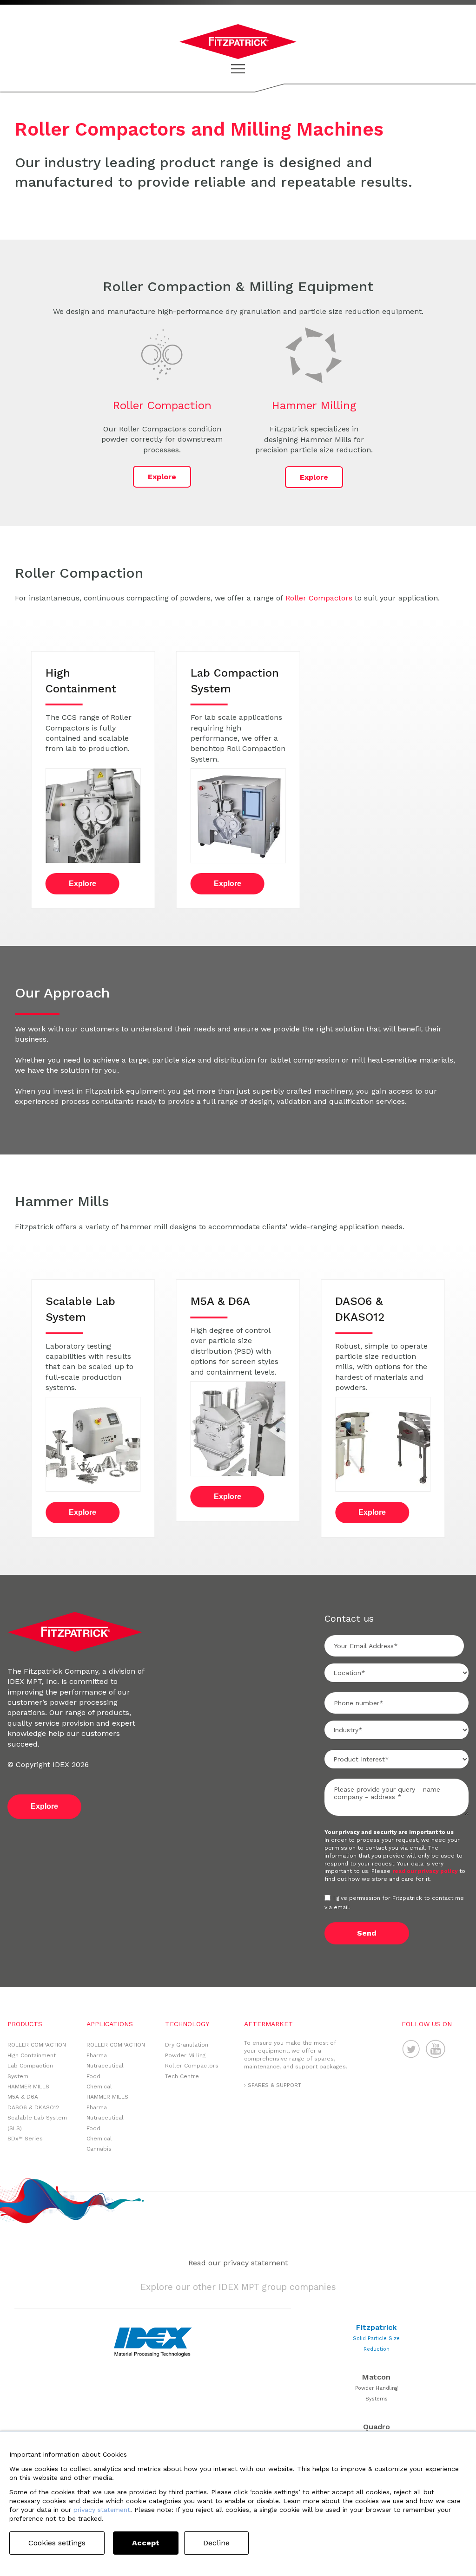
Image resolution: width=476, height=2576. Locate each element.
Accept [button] (146, 2543)
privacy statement (102, 2510)
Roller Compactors (319, 598)
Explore (162, 477)
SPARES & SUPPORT (274, 2085)
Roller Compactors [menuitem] (192, 2066)
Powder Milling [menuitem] (185, 2055)
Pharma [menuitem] (97, 2055)
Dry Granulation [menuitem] (187, 2045)
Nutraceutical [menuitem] (105, 2066)
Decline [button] (216, 2543)
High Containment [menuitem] (32, 2055)
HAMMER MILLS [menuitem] (28, 2087)
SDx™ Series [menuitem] (25, 2139)
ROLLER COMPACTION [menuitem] (37, 2045)
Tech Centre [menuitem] (182, 2076)
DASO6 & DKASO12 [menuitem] (33, 2107)
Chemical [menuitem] (99, 2087)
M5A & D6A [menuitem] (23, 2097)
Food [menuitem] (93, 2076)
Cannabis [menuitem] (99, 2149)
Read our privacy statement (238, 2263)
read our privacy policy (426, 1871)
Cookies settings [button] (57, 2543)
